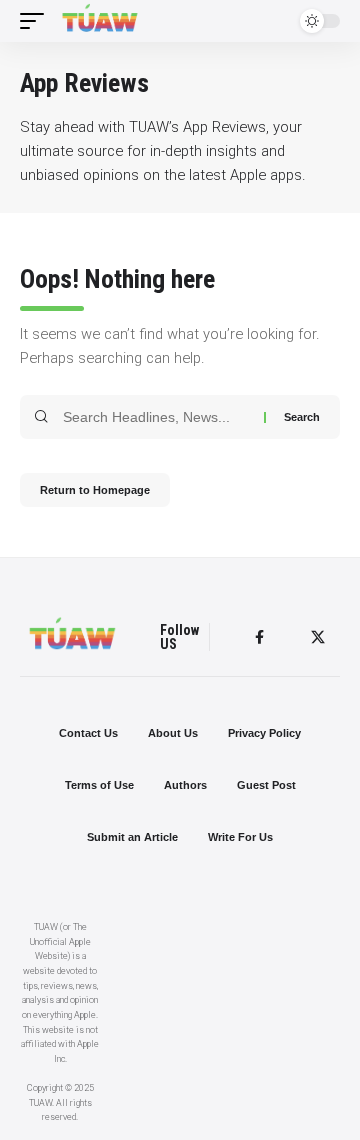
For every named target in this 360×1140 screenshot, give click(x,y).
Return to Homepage (95, 490)
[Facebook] (259, 637)
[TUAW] (100, 21)
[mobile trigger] (37, 21)
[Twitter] (318, 637)
